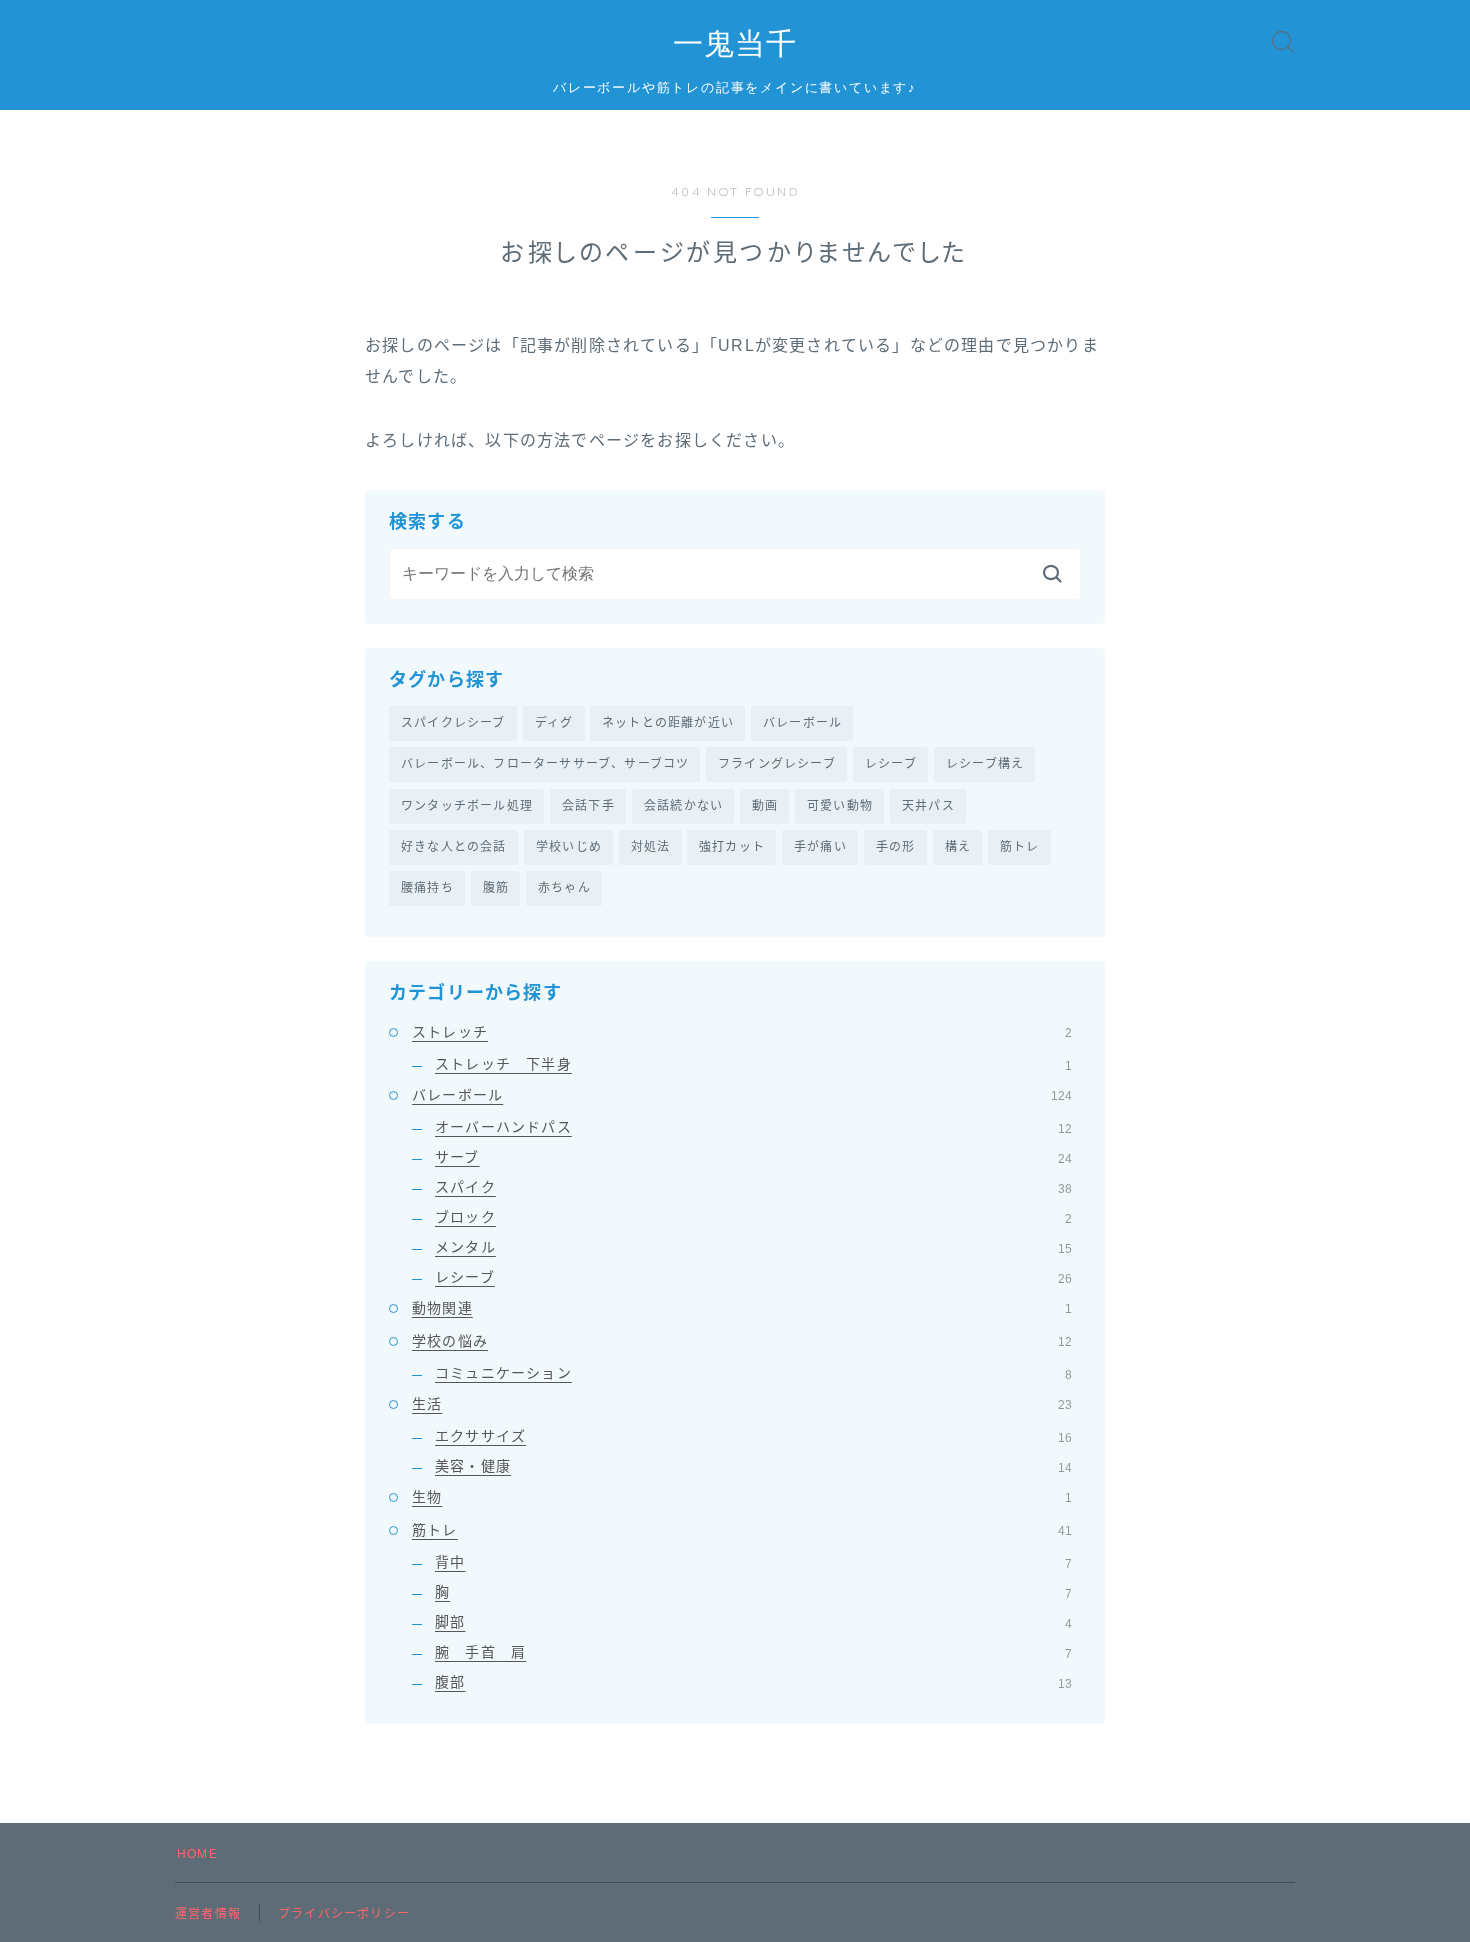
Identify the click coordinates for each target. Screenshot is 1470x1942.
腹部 (753, 1682)
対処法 (651, 847)
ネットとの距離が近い (668, 723)
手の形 (896, 847)
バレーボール (802, 723)
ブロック (753, 1217)
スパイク (753, 1187)
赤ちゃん (564, 888)
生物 (742, 1497)
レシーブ (891, 764)
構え (958, 847)
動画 (765, 806)
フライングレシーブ (777, 764)
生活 (742, 1404)
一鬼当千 (735, 43)
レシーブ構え (985, 764)
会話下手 (588, 806)
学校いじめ (569, 847)
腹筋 (496, 888)
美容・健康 (753, 1466)
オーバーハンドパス (753, 1127)
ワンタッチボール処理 (467, 806)
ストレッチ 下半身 (753, 1064)
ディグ (554, 723)
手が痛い (820, 847)
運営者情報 (208, 1914)
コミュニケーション (753, 1373)
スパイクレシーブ (453, 723)
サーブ (753, 1157)
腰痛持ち (427, 888)
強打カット (732, 847)
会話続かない (683, 806)
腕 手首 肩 (753, 1652)
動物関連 (742, 1308)
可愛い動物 (840, 806)
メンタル (753, 1247)
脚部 (753, 1622)
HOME (197, 1854)
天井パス (928, 806)
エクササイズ (753, 1436)
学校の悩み (742, 1341)
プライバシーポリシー (344, 1914)
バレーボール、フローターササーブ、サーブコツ (545, 764)
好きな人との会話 (454, 847)
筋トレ (1020, 847)
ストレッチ (742, 1032)
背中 (753, 1562)
